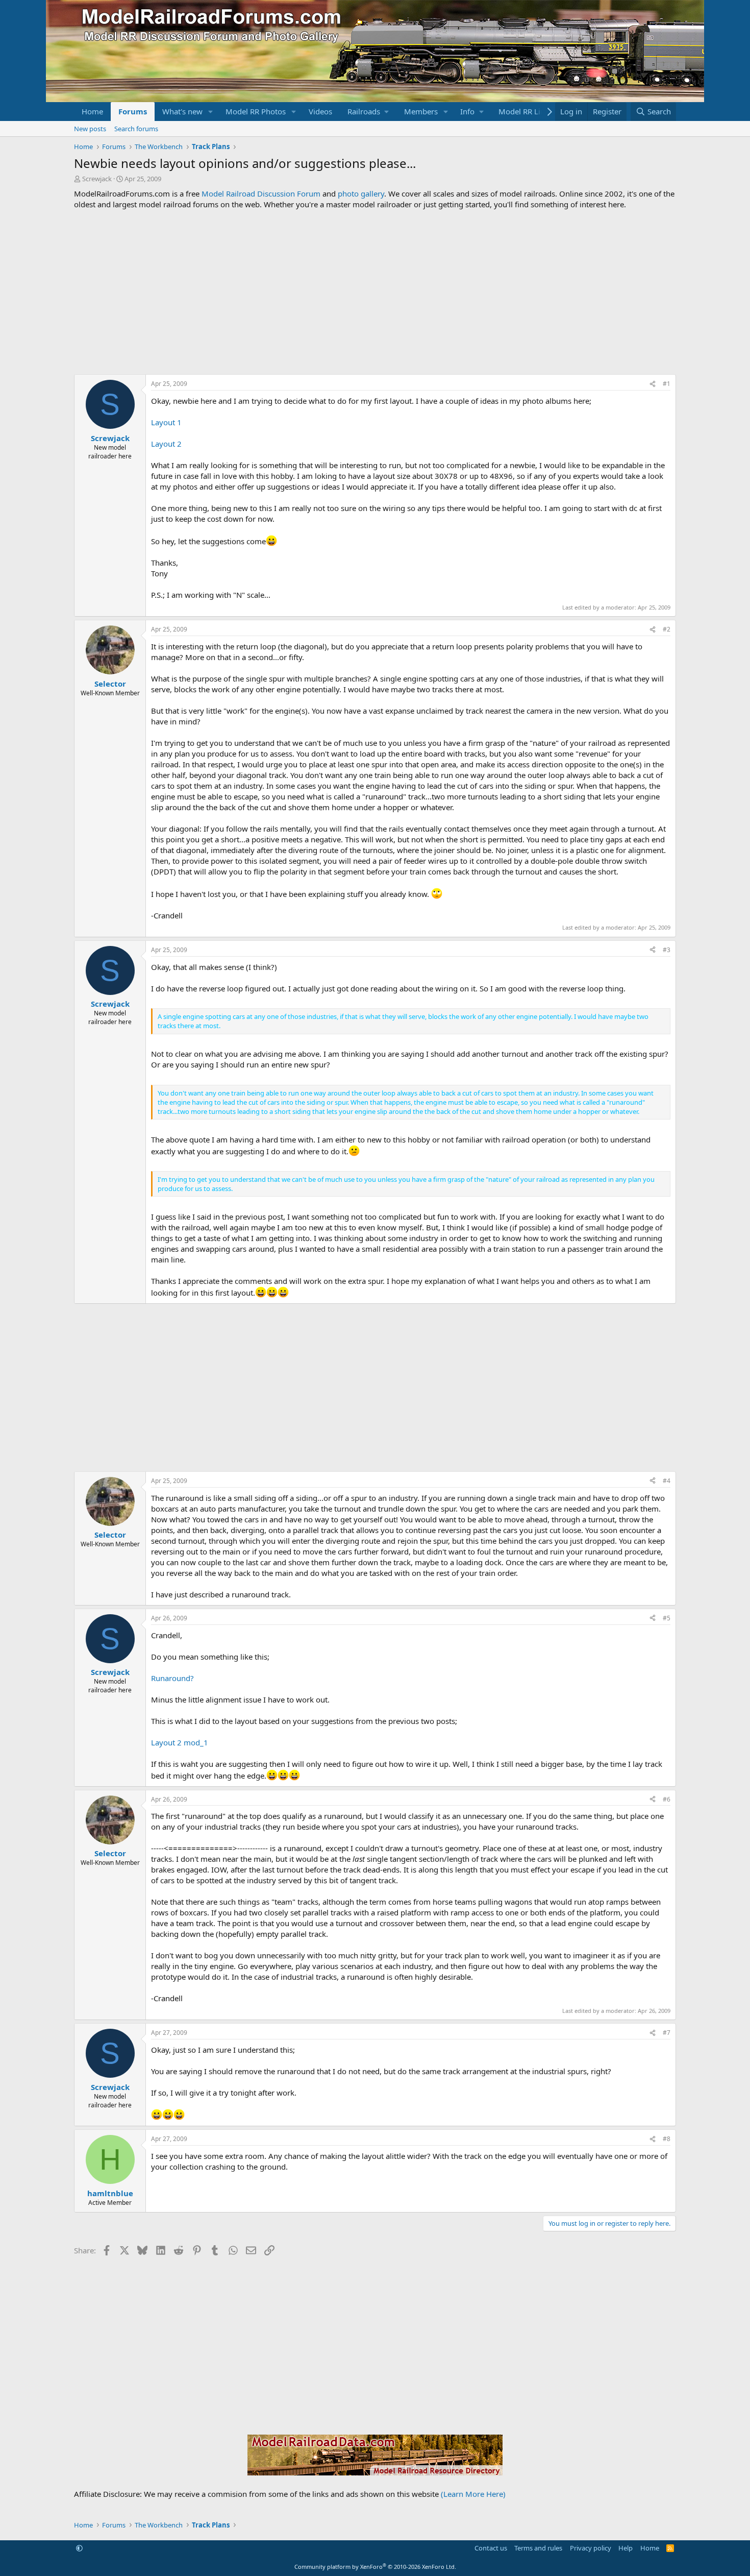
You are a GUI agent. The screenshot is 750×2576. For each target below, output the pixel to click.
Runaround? (172, 1678)
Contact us (491, 2548)
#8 (667, 2139)
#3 (667, 950)
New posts (90, 129)
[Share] (653, 384)
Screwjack (97, 179)
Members (421, 111)
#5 (667, 1618)
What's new (182, 111)
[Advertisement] (375, 292)
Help (626, 2548)
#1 (667, 384)
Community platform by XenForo (375, 2567)
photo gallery (361, 193)
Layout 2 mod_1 (180, 1742)
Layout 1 (166, 422)
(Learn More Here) (473, 2494)
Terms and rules (538, 2548)
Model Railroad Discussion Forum (261, 193)
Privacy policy (591, 2548)
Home (92, 111)
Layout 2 (166, 444)
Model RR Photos (256, 111)
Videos (320, 111)
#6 (667, 1799)
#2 (667, 629)
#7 (667, 2033)
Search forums (136, 129)
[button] (211, 112)
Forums (133, 111)
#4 (667, 1481)
